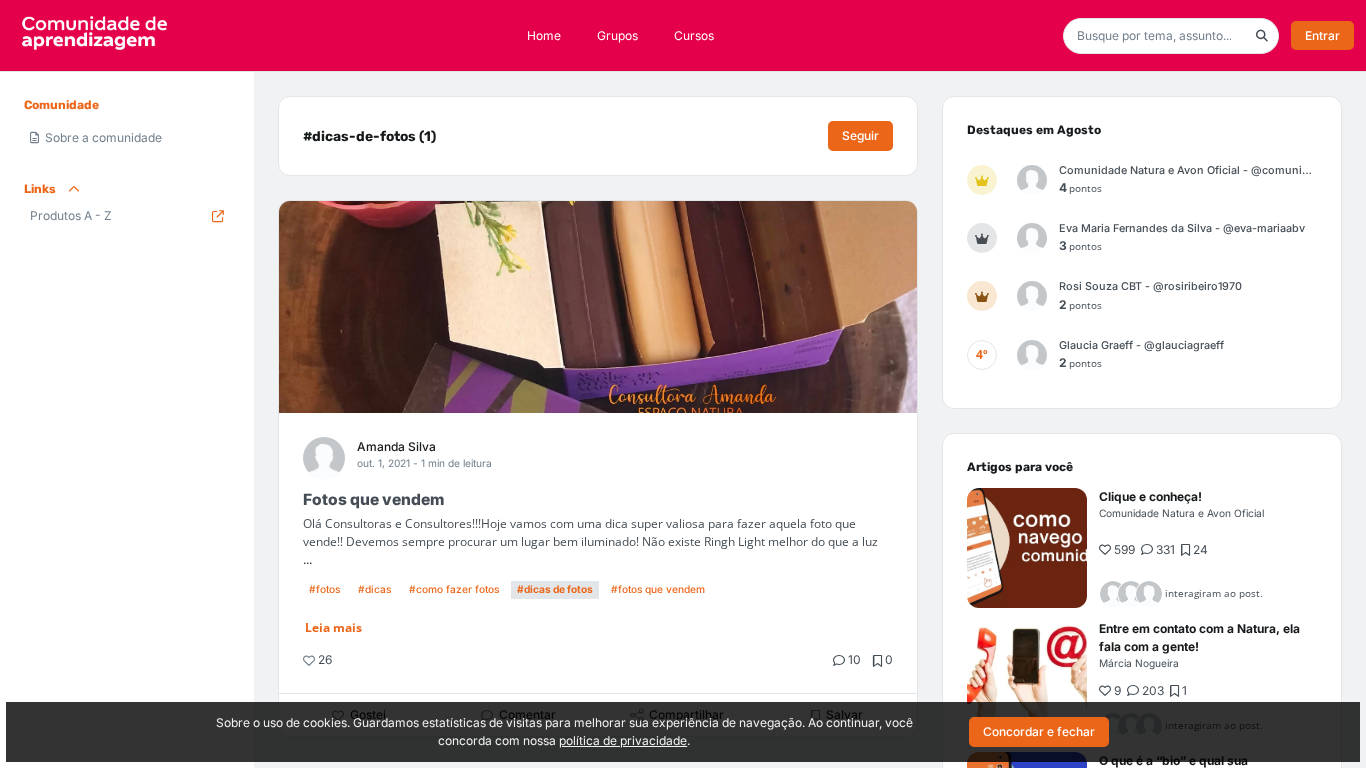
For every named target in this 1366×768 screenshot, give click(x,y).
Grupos (617, 35)
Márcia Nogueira (1139, 663)
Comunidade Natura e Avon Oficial (1181, 513)
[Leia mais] (1027, 548)
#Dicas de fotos (555, 589)
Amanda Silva (396, 446)
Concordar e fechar (1039, 731)
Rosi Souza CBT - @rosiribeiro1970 (1150, 286)
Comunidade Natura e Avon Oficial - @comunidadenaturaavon (1188, 170)
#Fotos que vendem (658, 589)
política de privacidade (623, 740)
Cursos (694, 35)
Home (544, 35)
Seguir (860, 135)
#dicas (374, 589)
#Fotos (324, 589)
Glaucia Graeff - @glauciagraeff (1141, 345)
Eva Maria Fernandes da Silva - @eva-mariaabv (1182, 228)
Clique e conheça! (1150, 496)
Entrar (1322, 35)
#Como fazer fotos (454, 589)
